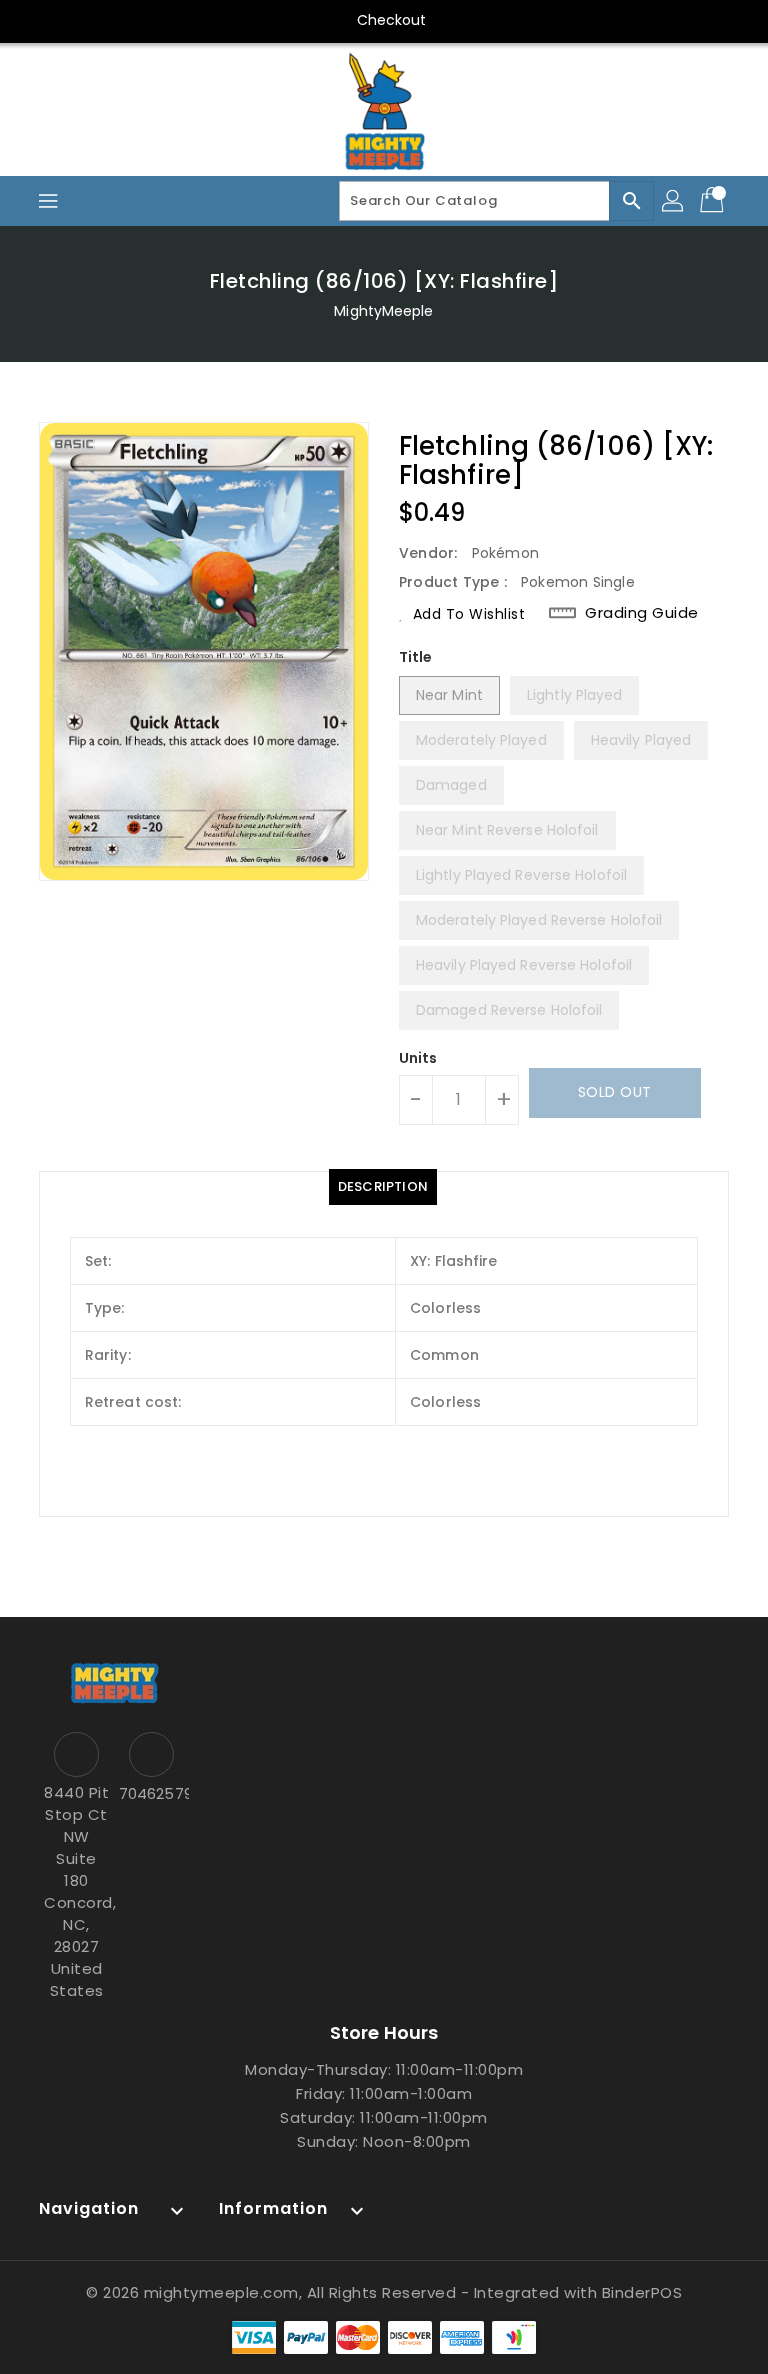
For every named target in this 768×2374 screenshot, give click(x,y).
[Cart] (714, 201)
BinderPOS (642, 2292)
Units (418, 1058)
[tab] (383, 1187)
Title (416, 657)
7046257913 (151, 1793)
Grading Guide (642, 612)
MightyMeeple (383, 311)
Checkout (392, 20)
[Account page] (674, 201)
